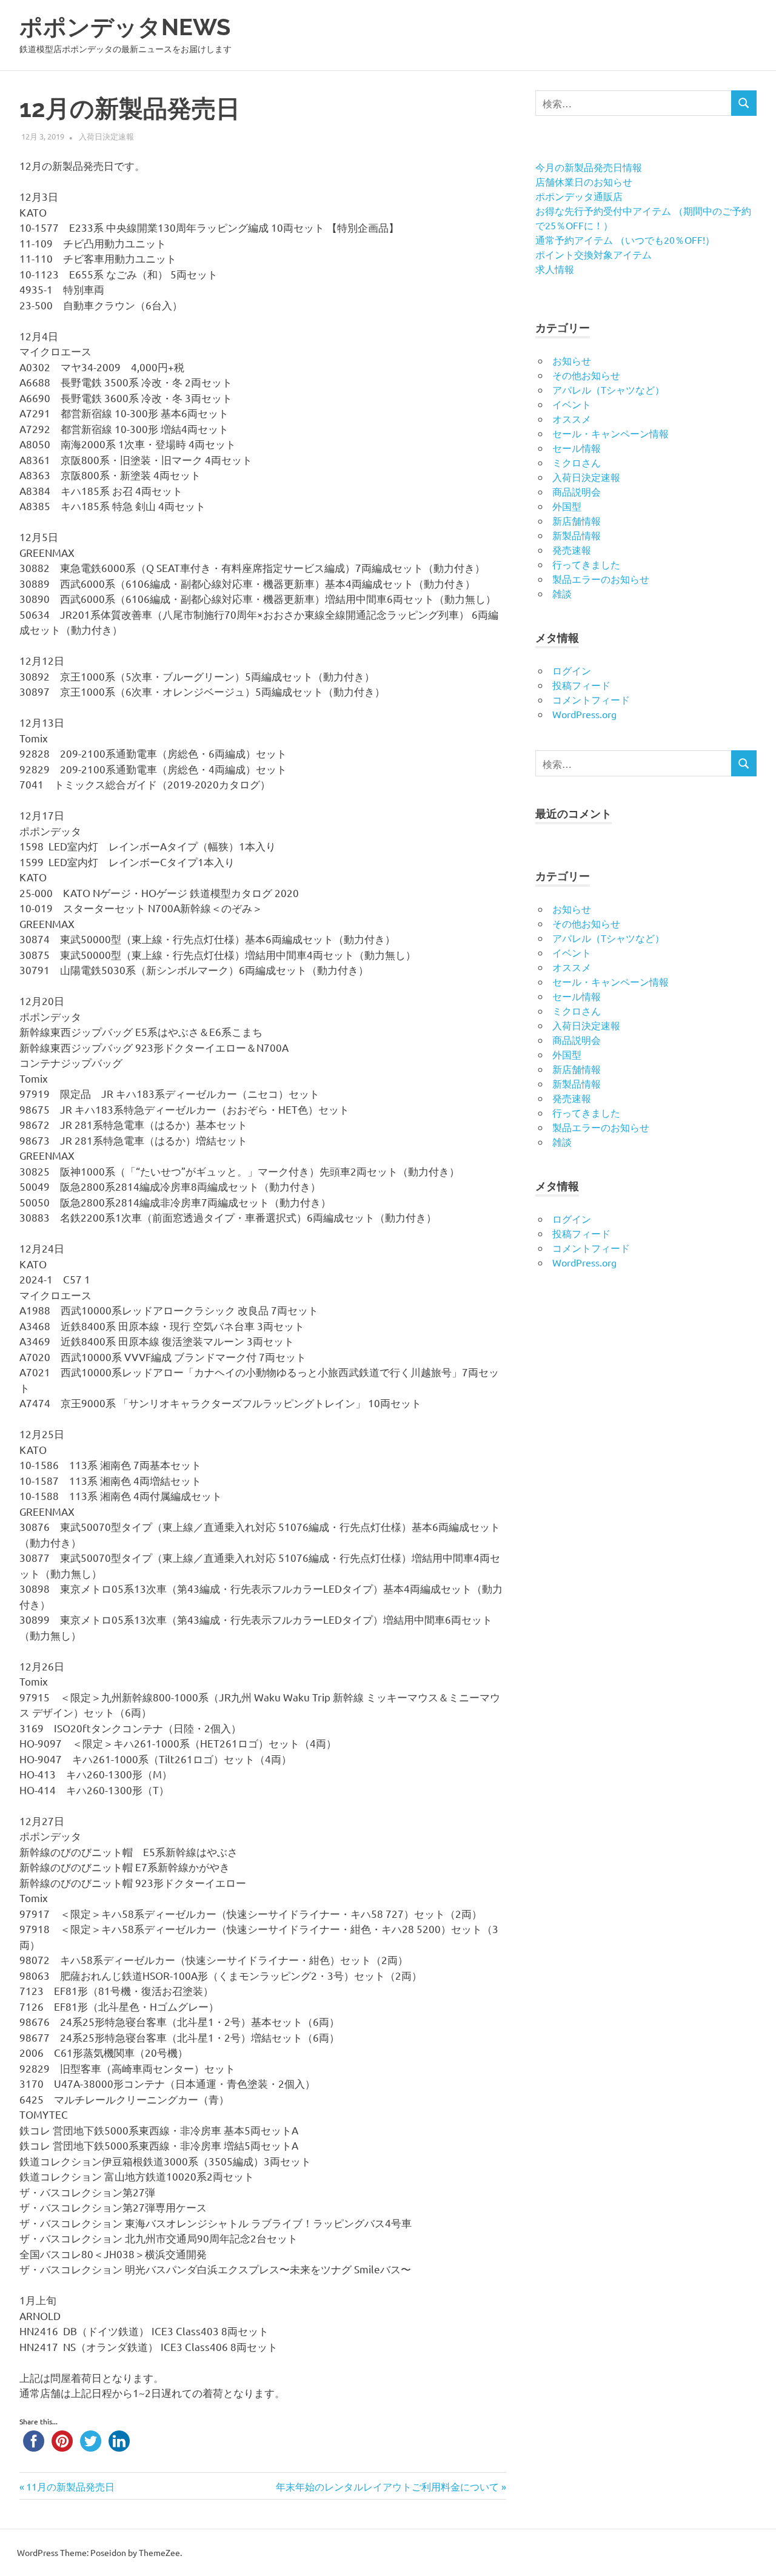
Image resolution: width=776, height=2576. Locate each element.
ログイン (572, 670)
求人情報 (555, 269)
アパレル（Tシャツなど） (608, 389)
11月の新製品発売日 (70, 2486)
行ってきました (586, 564)
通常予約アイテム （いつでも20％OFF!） (625, 240)
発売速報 (572, 550)
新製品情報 (577, 535)
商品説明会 (577, 491)
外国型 (567, 506)
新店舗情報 (577, 520)
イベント (572, 404)
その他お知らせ (586, 375)
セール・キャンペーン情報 (610, 433)
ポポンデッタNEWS (125, 27)
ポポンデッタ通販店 (579, 196)
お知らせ (572, 360)
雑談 (562, 593)
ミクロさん (577, 462)
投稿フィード (581, 685)
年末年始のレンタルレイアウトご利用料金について (387, 2486)
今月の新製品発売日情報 (589, 167)
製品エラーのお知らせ (601, 579)
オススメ (572, 419)
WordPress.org (584, 714)
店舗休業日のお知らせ (584, 181)
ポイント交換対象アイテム (594, 254)
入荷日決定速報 (106, 136)
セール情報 (577, 448)
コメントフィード (591, 699)
